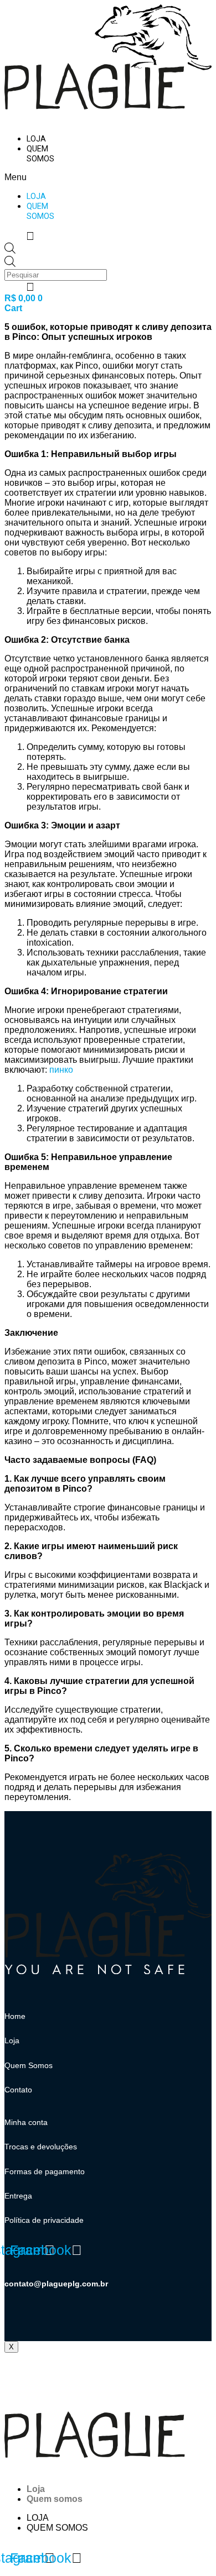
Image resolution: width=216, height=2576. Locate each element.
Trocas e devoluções (41, 2147)
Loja (36, 139)
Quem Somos (29, 2065)
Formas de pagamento (45, 2171)
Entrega (18, 2196)
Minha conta (26, 2122)
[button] (30, 177)
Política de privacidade (44, 2220)
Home (15, 2016)
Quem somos (40, 154)
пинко (61, 1070)
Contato (18, 2090)
